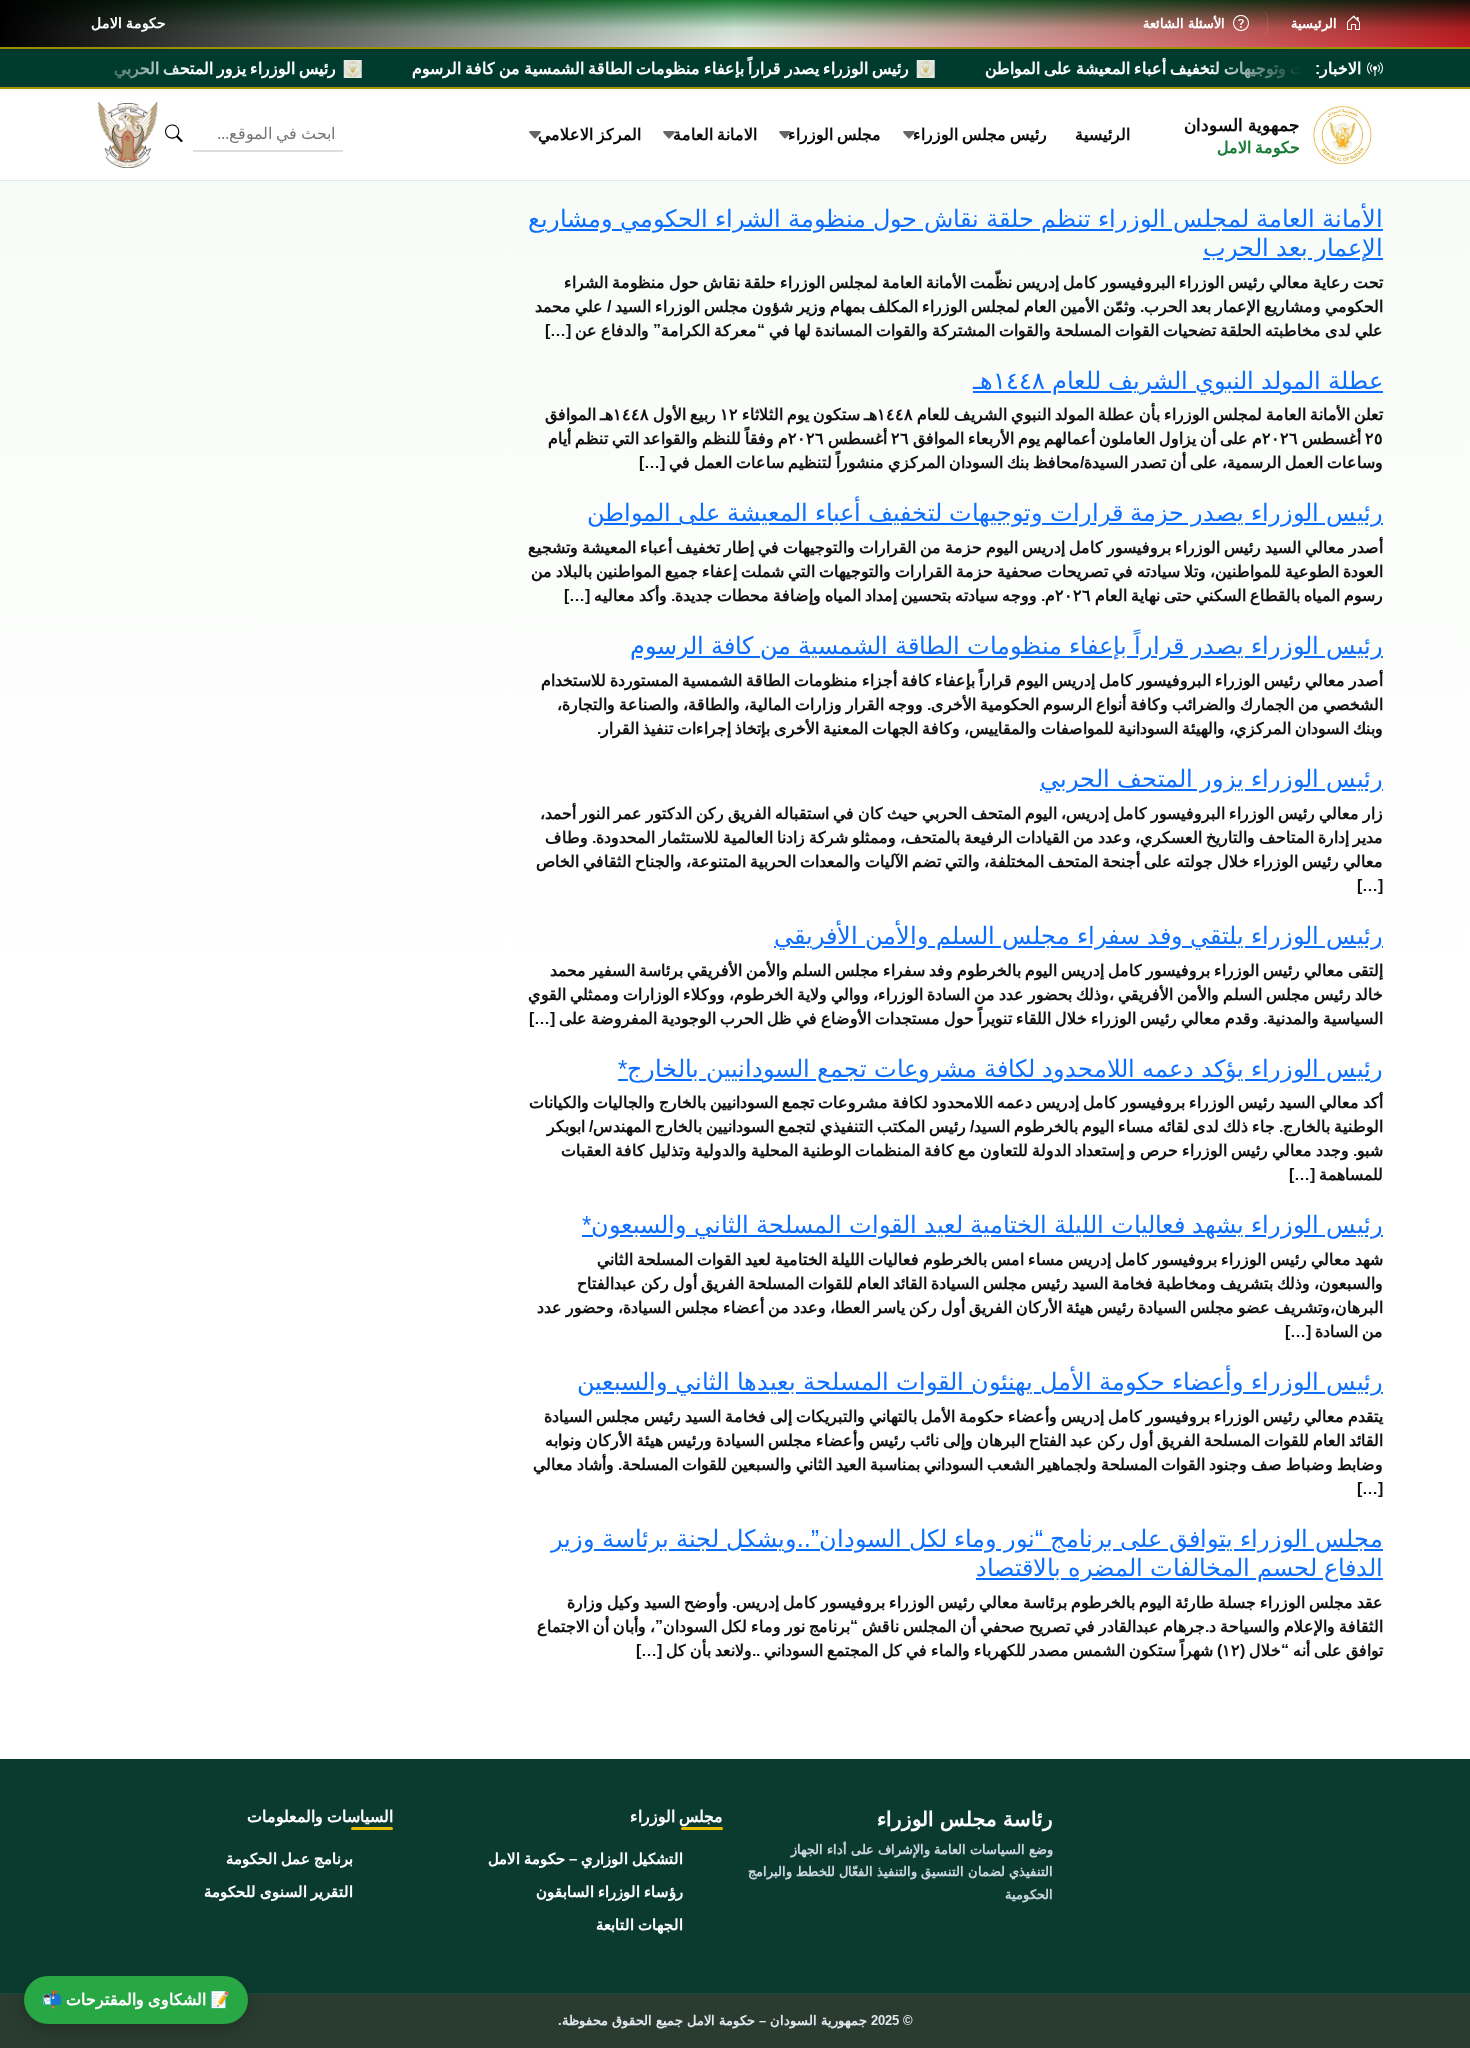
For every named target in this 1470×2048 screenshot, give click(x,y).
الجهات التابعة (639, 1924)
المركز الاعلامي (589, 134)
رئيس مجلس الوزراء (980, 134)
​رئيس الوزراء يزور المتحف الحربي (339, 68)
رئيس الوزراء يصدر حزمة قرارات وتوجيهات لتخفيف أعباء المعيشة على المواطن (985, 512)
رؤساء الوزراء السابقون (609, 1891)
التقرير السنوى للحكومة (278, 1891)
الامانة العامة (715, 134)
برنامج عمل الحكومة (289, 1858)
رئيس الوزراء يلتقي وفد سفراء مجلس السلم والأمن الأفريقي (1078, 935)
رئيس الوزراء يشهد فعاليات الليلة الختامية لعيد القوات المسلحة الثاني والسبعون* (982, 1224)
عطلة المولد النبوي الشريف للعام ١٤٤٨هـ (1178, 380)
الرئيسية (1102, 134)
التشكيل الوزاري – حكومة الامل (585, 1858)
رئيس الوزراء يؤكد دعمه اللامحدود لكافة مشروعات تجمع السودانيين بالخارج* (1000, 1068)
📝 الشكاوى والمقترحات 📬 (136, 1999)
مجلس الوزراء (834, 134)
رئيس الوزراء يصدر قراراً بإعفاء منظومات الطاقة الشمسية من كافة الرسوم (774, 68)
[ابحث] (174, 134)
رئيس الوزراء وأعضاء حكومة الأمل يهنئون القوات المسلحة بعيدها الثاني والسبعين (980, 1381)
